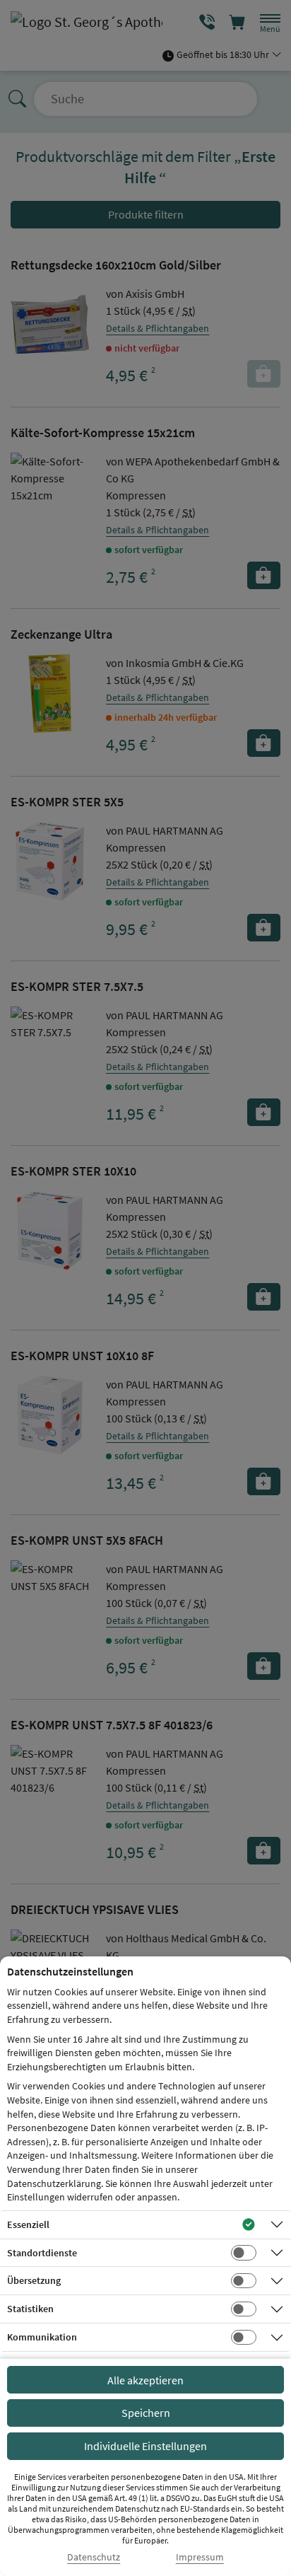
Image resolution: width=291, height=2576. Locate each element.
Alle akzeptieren (145, 2380)
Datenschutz (94, 2557)
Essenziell (28, 2224)
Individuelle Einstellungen (145, 2446)
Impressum (200, 2557)
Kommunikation (42, 2337)
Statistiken (30, 2309)
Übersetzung (34, 2280)
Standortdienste (42, 2253)
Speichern (146, 2413)
